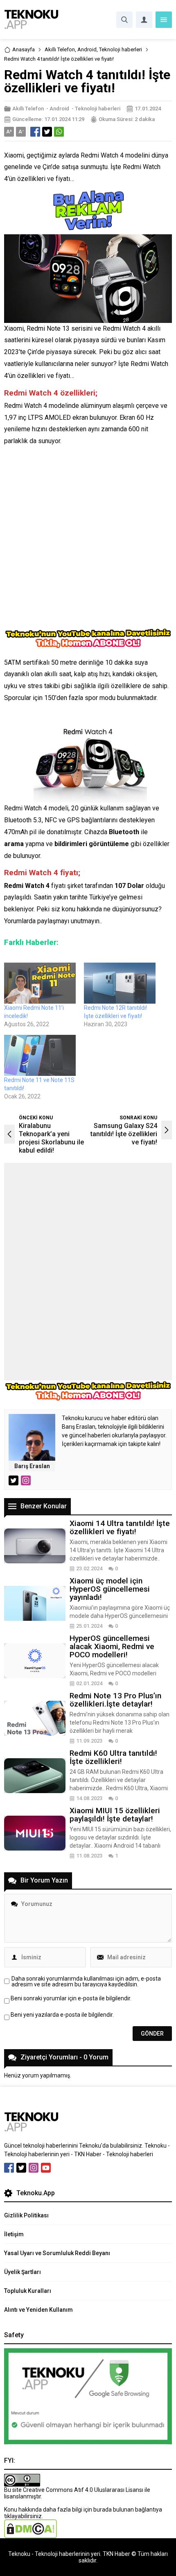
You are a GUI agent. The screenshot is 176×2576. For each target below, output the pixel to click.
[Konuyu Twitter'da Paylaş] (47, 132)
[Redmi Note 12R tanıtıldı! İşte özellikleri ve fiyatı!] (120, 983)
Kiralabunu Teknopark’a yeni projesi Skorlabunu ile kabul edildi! (51, 1138)
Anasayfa (24, 49)
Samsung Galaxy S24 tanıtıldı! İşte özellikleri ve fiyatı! (124, 1134)
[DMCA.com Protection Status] (30, 2535)
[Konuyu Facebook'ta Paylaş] (35, 132)
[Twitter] (21, 2168)
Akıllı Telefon (60, 49)
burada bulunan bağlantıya (128, 2510)
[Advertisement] (88, 540)
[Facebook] (9, 2168)
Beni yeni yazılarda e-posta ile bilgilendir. (62, 2015)
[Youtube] (46, 2168)
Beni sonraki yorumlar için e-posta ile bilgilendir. (71, 1998)
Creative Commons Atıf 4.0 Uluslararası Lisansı (83, 2490)
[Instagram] (34, 2168)
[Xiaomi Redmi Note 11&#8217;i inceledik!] (40, 983)
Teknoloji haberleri (121, 49)
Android (87, 49)
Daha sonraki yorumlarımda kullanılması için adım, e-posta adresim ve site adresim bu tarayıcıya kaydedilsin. (86, 1981)
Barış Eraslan (32, 1466)
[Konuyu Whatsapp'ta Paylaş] (59, 132)
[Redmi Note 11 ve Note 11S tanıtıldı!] (40, 1055)
